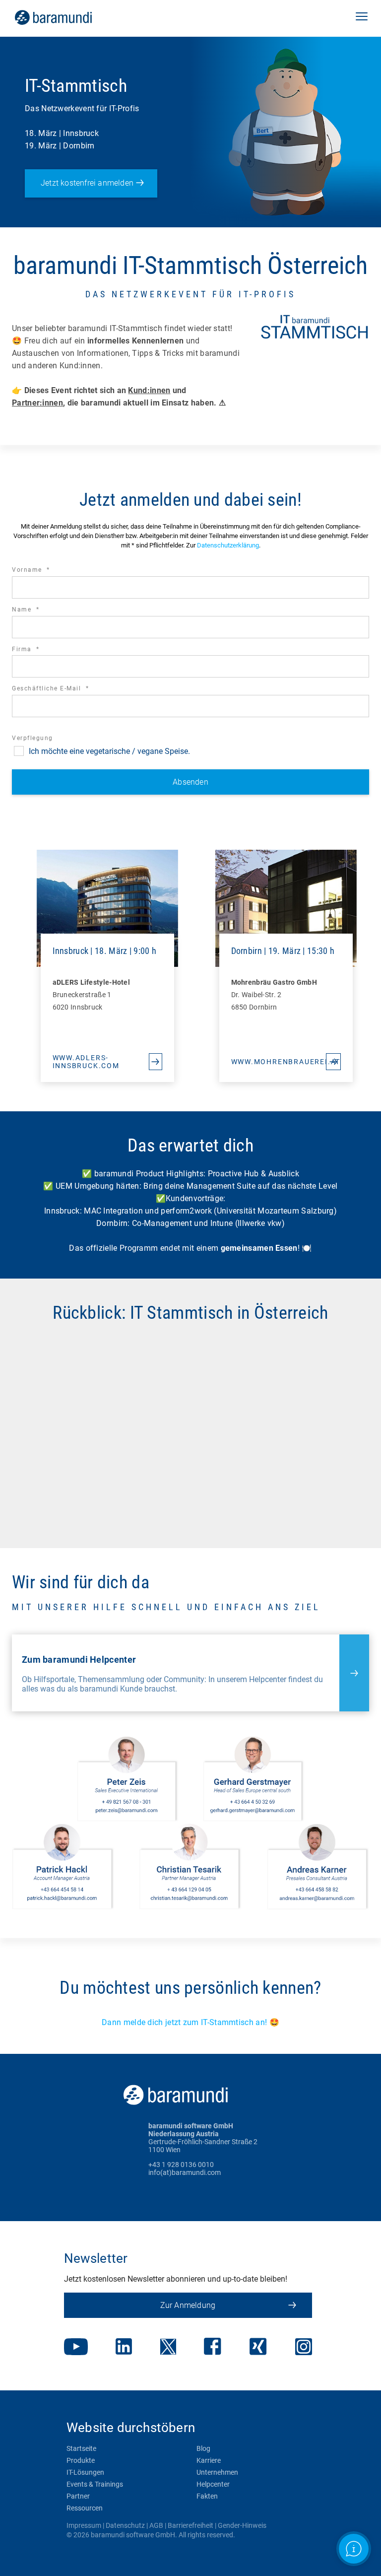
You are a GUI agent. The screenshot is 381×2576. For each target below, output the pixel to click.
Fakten (207, 2496)
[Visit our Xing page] (258, 2347)
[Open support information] (353, 2548)
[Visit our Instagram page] (304, 2348)
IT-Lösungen (85, 2472)
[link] (67, 17)
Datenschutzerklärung (228, 545)
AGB (156, 2525)
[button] (362, 17)
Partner (78, 2496)
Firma (39, 650)
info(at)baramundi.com (185, 2172)
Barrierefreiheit (190, 2525)
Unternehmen (217, 2472)
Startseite (81, 2448)
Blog (203, 2448)
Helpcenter (213, 2484)
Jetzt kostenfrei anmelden (87, 183)
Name (39, 611)
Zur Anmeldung (188, 2305)
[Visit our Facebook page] (213, 2347)
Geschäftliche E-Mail (64, 690)
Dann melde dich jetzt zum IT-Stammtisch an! (185, 2022)
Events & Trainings (95, 2484)
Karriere (209, 2460)
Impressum (84, 2525)
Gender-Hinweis (242, 2525)
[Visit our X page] (168, 2348)
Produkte (81, 2460)
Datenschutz (125, 2525)
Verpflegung (32, 738)
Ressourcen (85, 2508)
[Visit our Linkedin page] (124, 2347)
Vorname (45, 571)
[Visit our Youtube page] (76, 2348)
